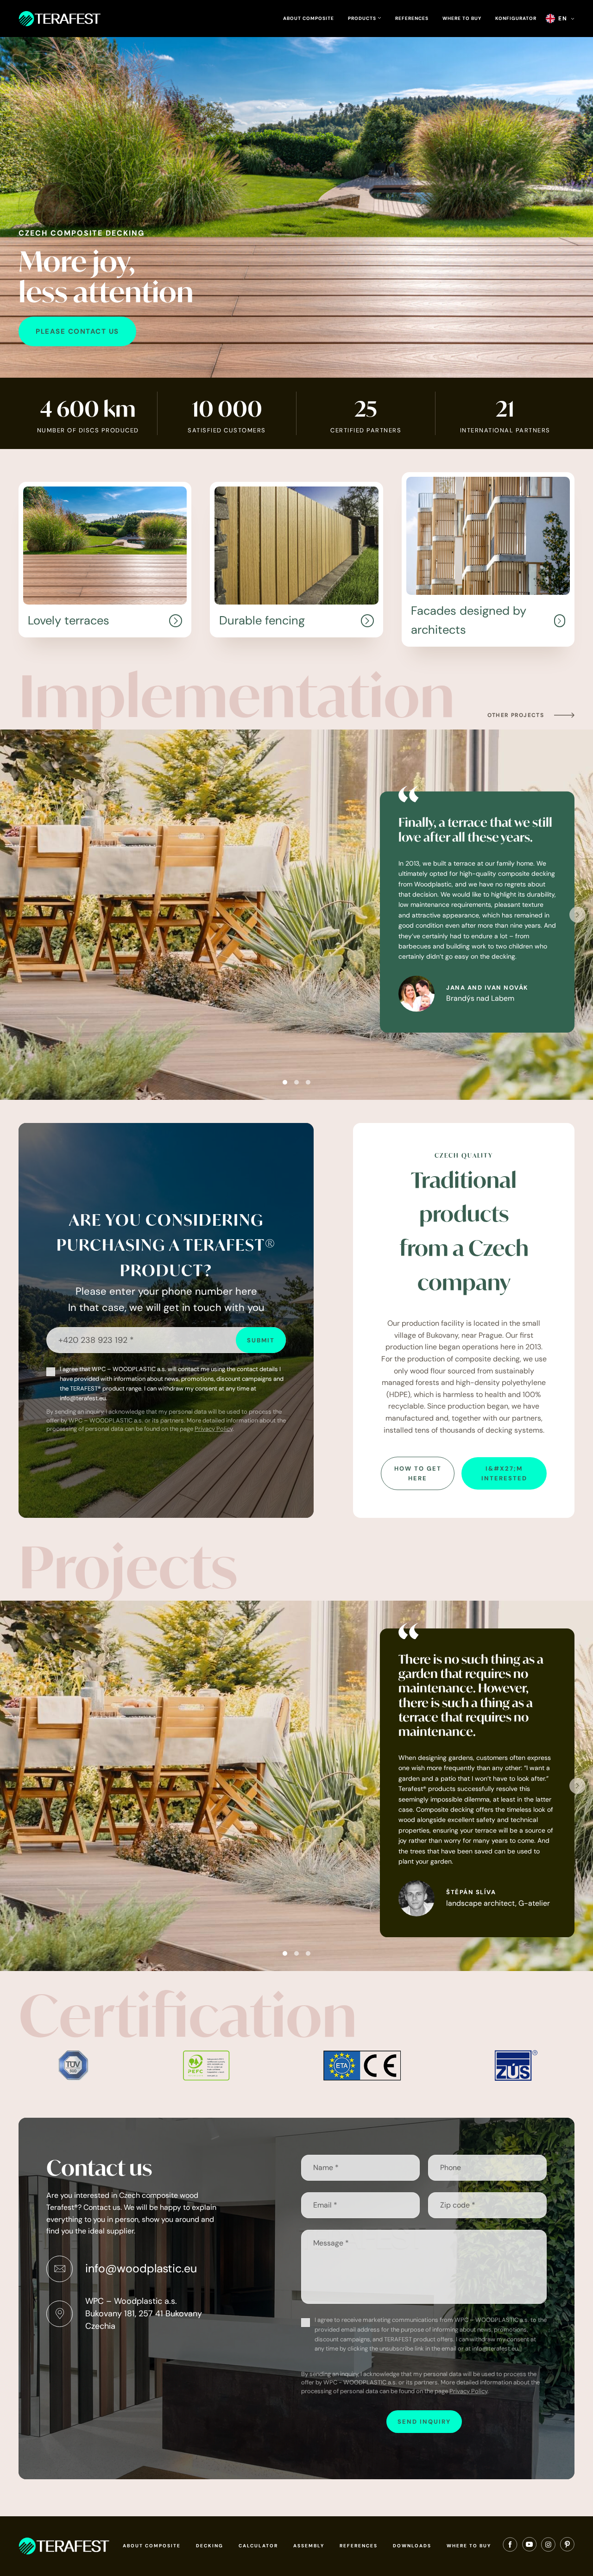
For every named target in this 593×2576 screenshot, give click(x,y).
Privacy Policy (214, 1429)
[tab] (285, 1082)
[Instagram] (548, 2546)
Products (363, 19)
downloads (412, 2546)
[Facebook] (510, 2546)
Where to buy (462, 18)
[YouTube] (529, 2546)
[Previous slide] (16, 915)
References (412, 18)
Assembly (309, 2546)
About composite (309, 18)
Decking (210, 2546)
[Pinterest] (567, 2546)
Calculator (258, 2546)
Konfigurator (516, 18)
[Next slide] (577, 915)
